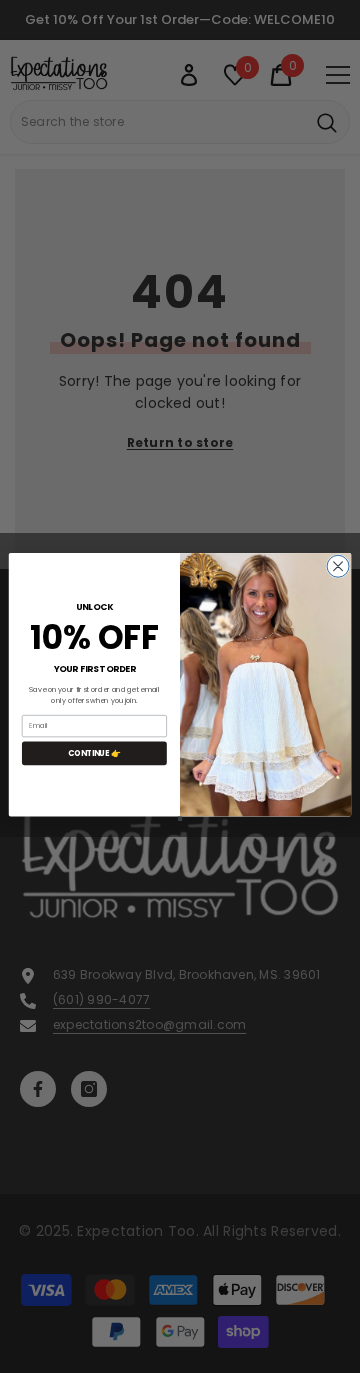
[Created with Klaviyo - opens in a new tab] (180, 818)
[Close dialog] (338, 566)
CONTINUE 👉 (94, 752)
